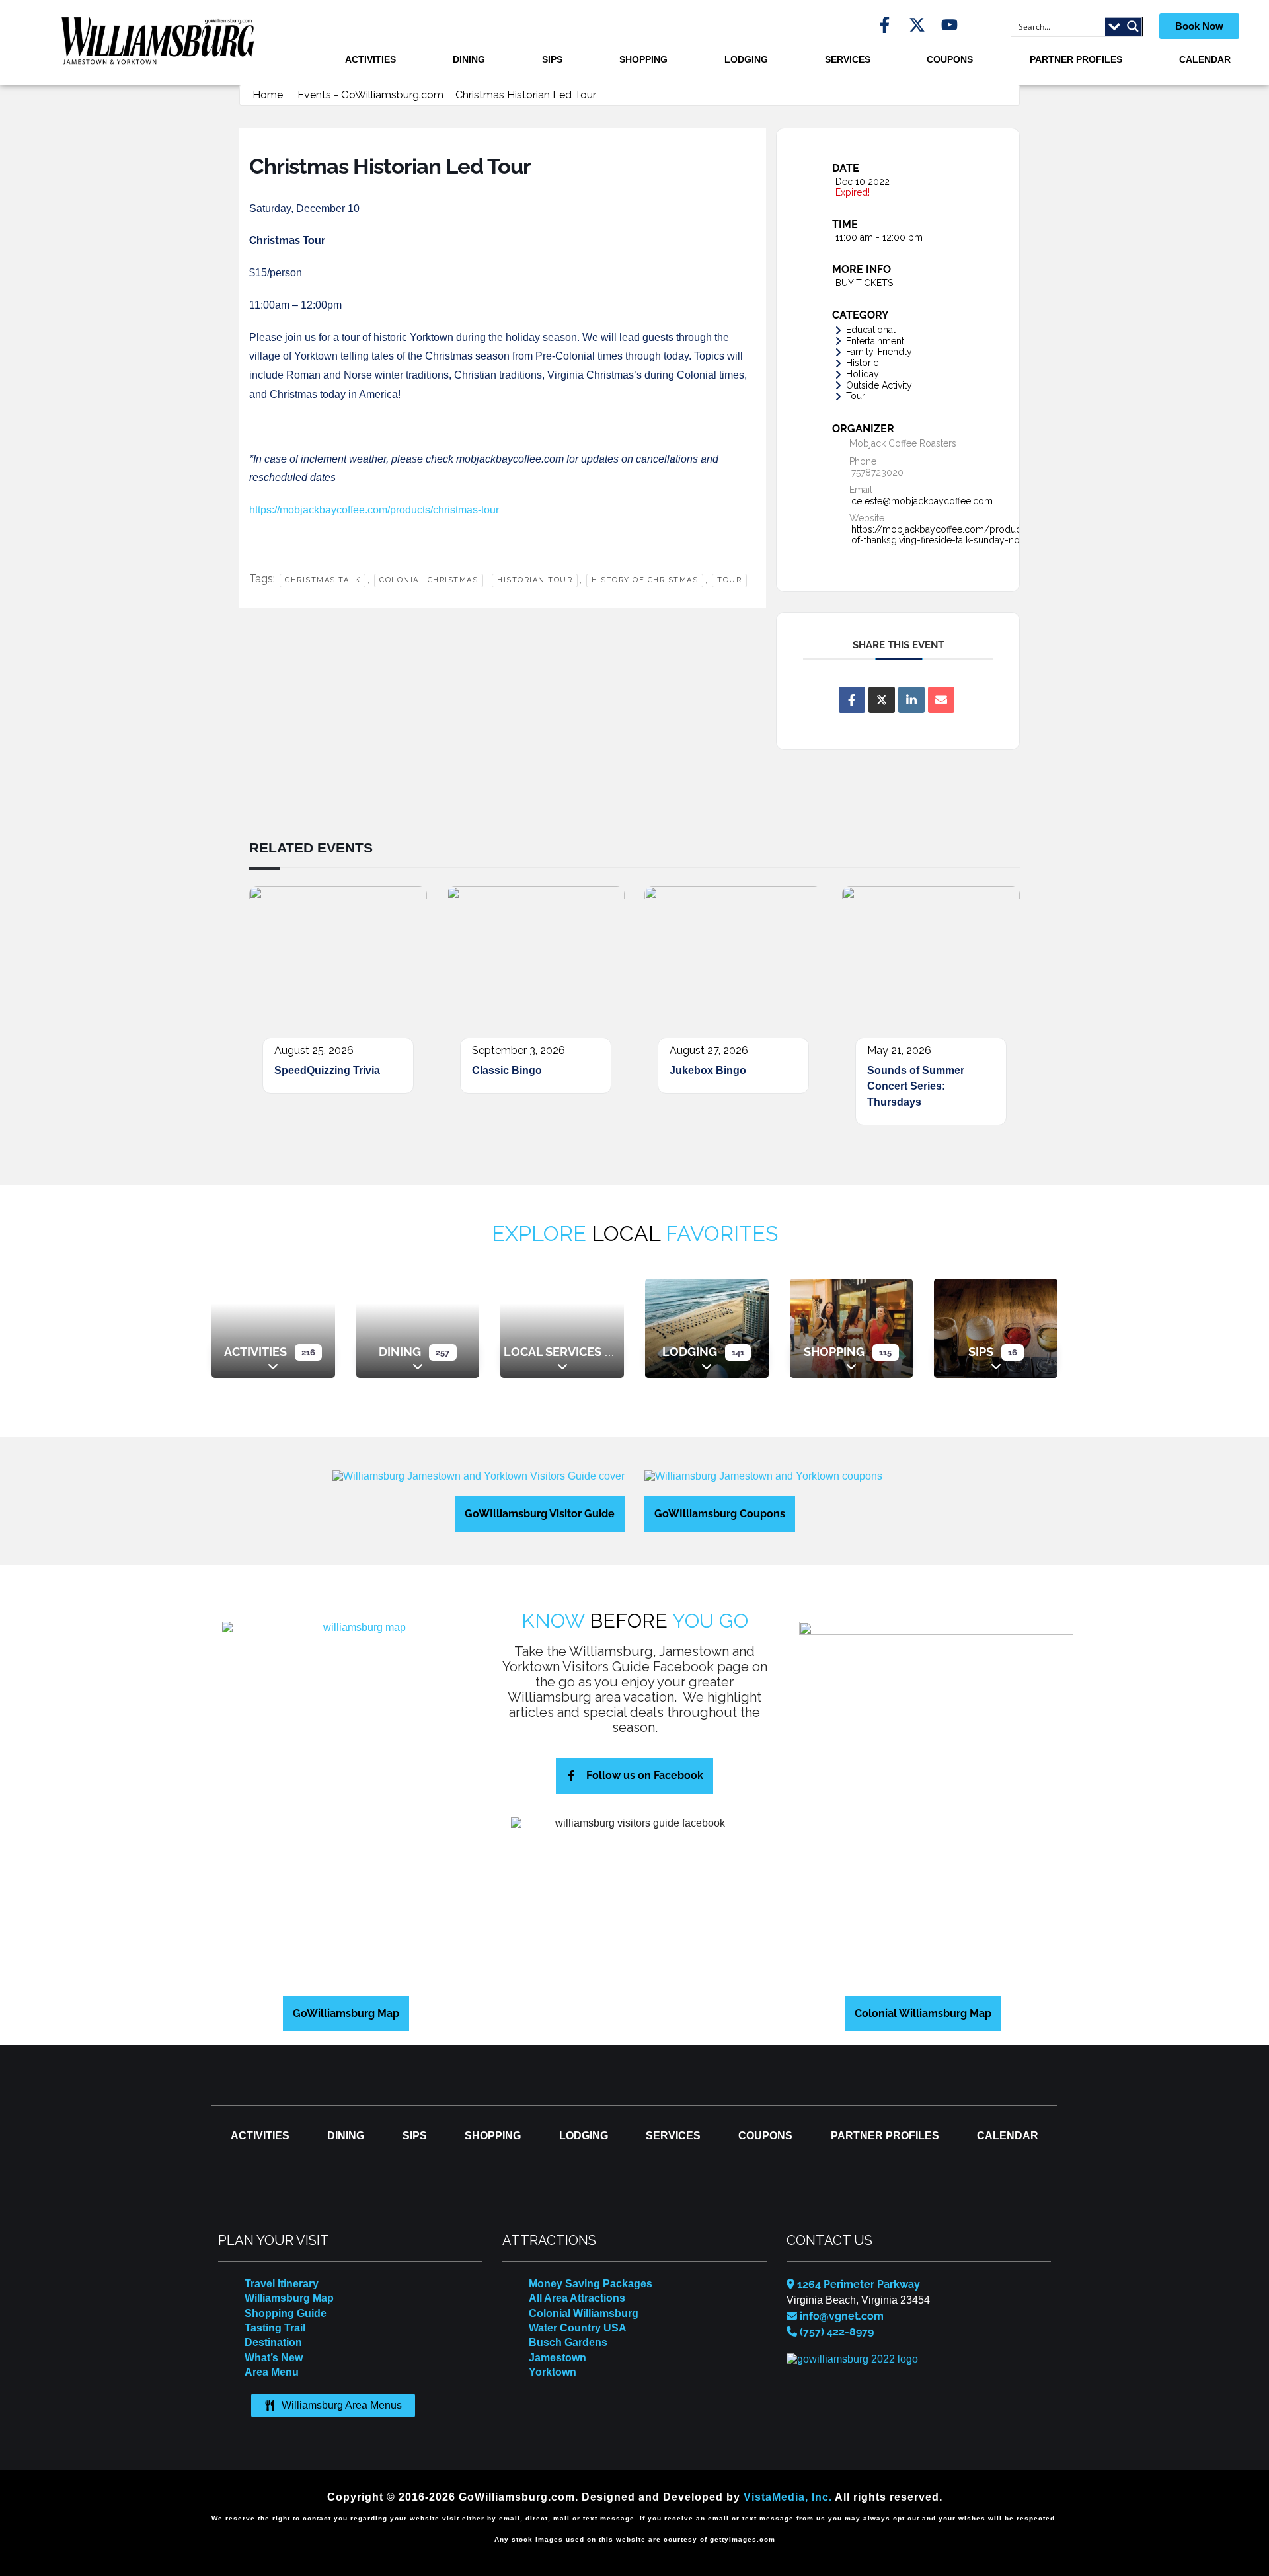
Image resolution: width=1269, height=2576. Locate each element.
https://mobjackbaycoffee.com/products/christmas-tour (374, 510)
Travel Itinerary (282, 2284)
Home (268, 95)
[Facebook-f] (885, 25)
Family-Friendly (879, 352)
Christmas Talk (323, 580)
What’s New (274, 2358)
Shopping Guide (286, 2313)
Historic (862, 363)
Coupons (950, 59)
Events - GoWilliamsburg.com (370, 95)
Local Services (553, 1352)
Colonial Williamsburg (584, 2313)
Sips (552, 59)
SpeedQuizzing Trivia (327, 1070)
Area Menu (272, 2372)
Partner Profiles (1076, 59)
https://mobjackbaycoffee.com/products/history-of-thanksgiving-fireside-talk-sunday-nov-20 (959, 535)
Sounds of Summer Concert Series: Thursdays (916, 1086)
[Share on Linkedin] (911, 700)
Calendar (1205, 59)
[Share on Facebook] (852, 700)
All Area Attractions (577, 2298)
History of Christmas (645, 580)
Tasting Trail (275, 2328)
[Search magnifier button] (1133, 26)
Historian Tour (535, 580)
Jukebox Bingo (708, 1070)
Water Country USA (578, 2328)
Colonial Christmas (429, 580)
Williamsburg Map (289, 2298)
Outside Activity (879, 385)
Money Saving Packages (591, 2284)
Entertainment (875, 341)
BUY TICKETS (864, 283)
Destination (273, 2342)
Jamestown (558, 2358)
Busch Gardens (568, 2342)
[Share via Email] (941, 700)
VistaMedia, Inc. (788, 2497)
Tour (729, 580)
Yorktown (553, 2372)
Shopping (643, 59)
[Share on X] (882, 700)
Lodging (746, 59)
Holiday (863, 374)
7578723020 (877, 473)
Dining (469, 59)
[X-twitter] (917, 25)
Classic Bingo (507, 1070)
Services (848, 59)
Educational (871, 330)
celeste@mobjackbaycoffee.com (922, 501)
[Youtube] (949, 25)
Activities (370, 59)
